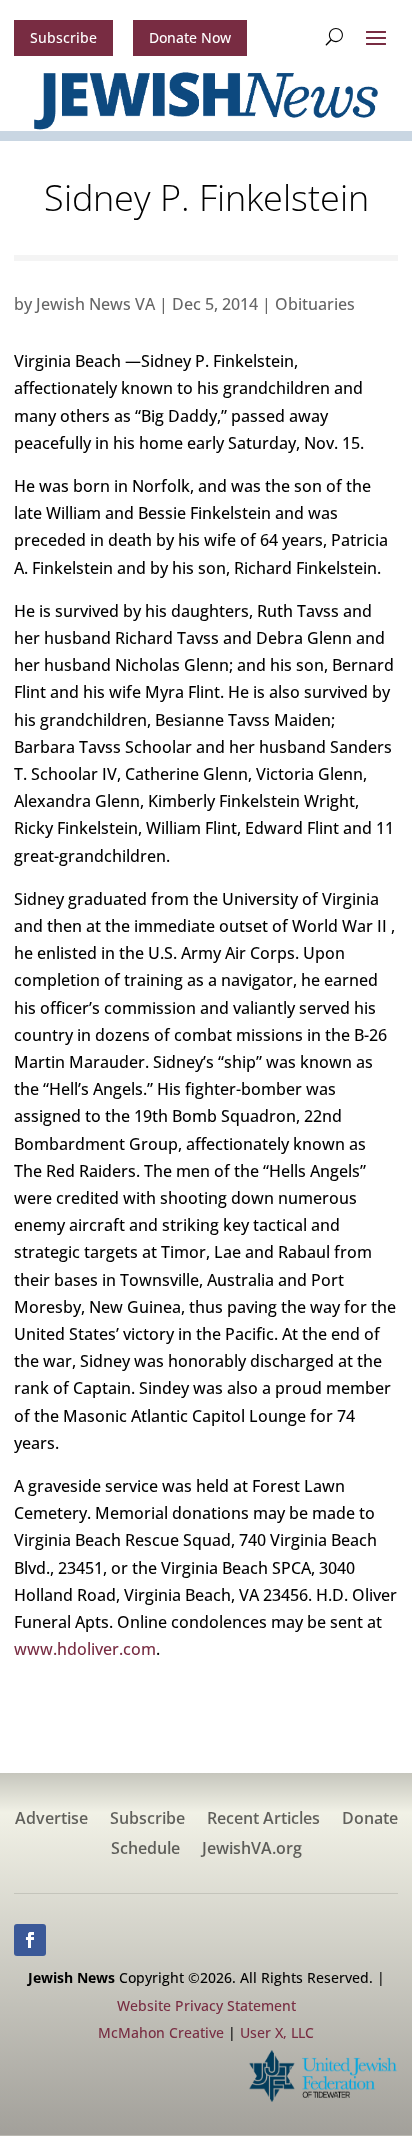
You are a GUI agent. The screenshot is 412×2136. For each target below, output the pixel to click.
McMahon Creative (161, 2032)
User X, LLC (277, 2032)
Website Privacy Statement (206, 2005)
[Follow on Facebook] (30, 1940)
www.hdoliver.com (85, 1649)
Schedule (145, 1850)
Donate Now (190, 37)
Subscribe (63, 37)
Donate (370, 1820)
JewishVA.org (252, 1850)
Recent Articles (263, 1820)
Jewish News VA (95, 304)
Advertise (51, 1820)
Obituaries (315, 304)
